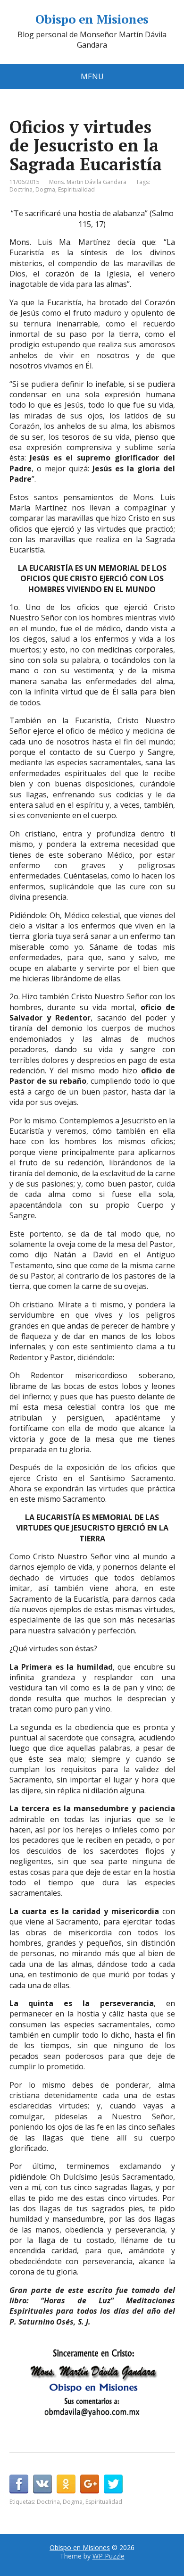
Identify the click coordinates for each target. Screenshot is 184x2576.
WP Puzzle (109, 2556)
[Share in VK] (42, 2484)
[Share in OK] (66, 2484)
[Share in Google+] (90, 2484)
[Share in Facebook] (19, 2484)
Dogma (45, 189)
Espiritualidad (76, 189)
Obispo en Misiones (92, 19)
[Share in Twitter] (113, 2484)
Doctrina (21, 189)
